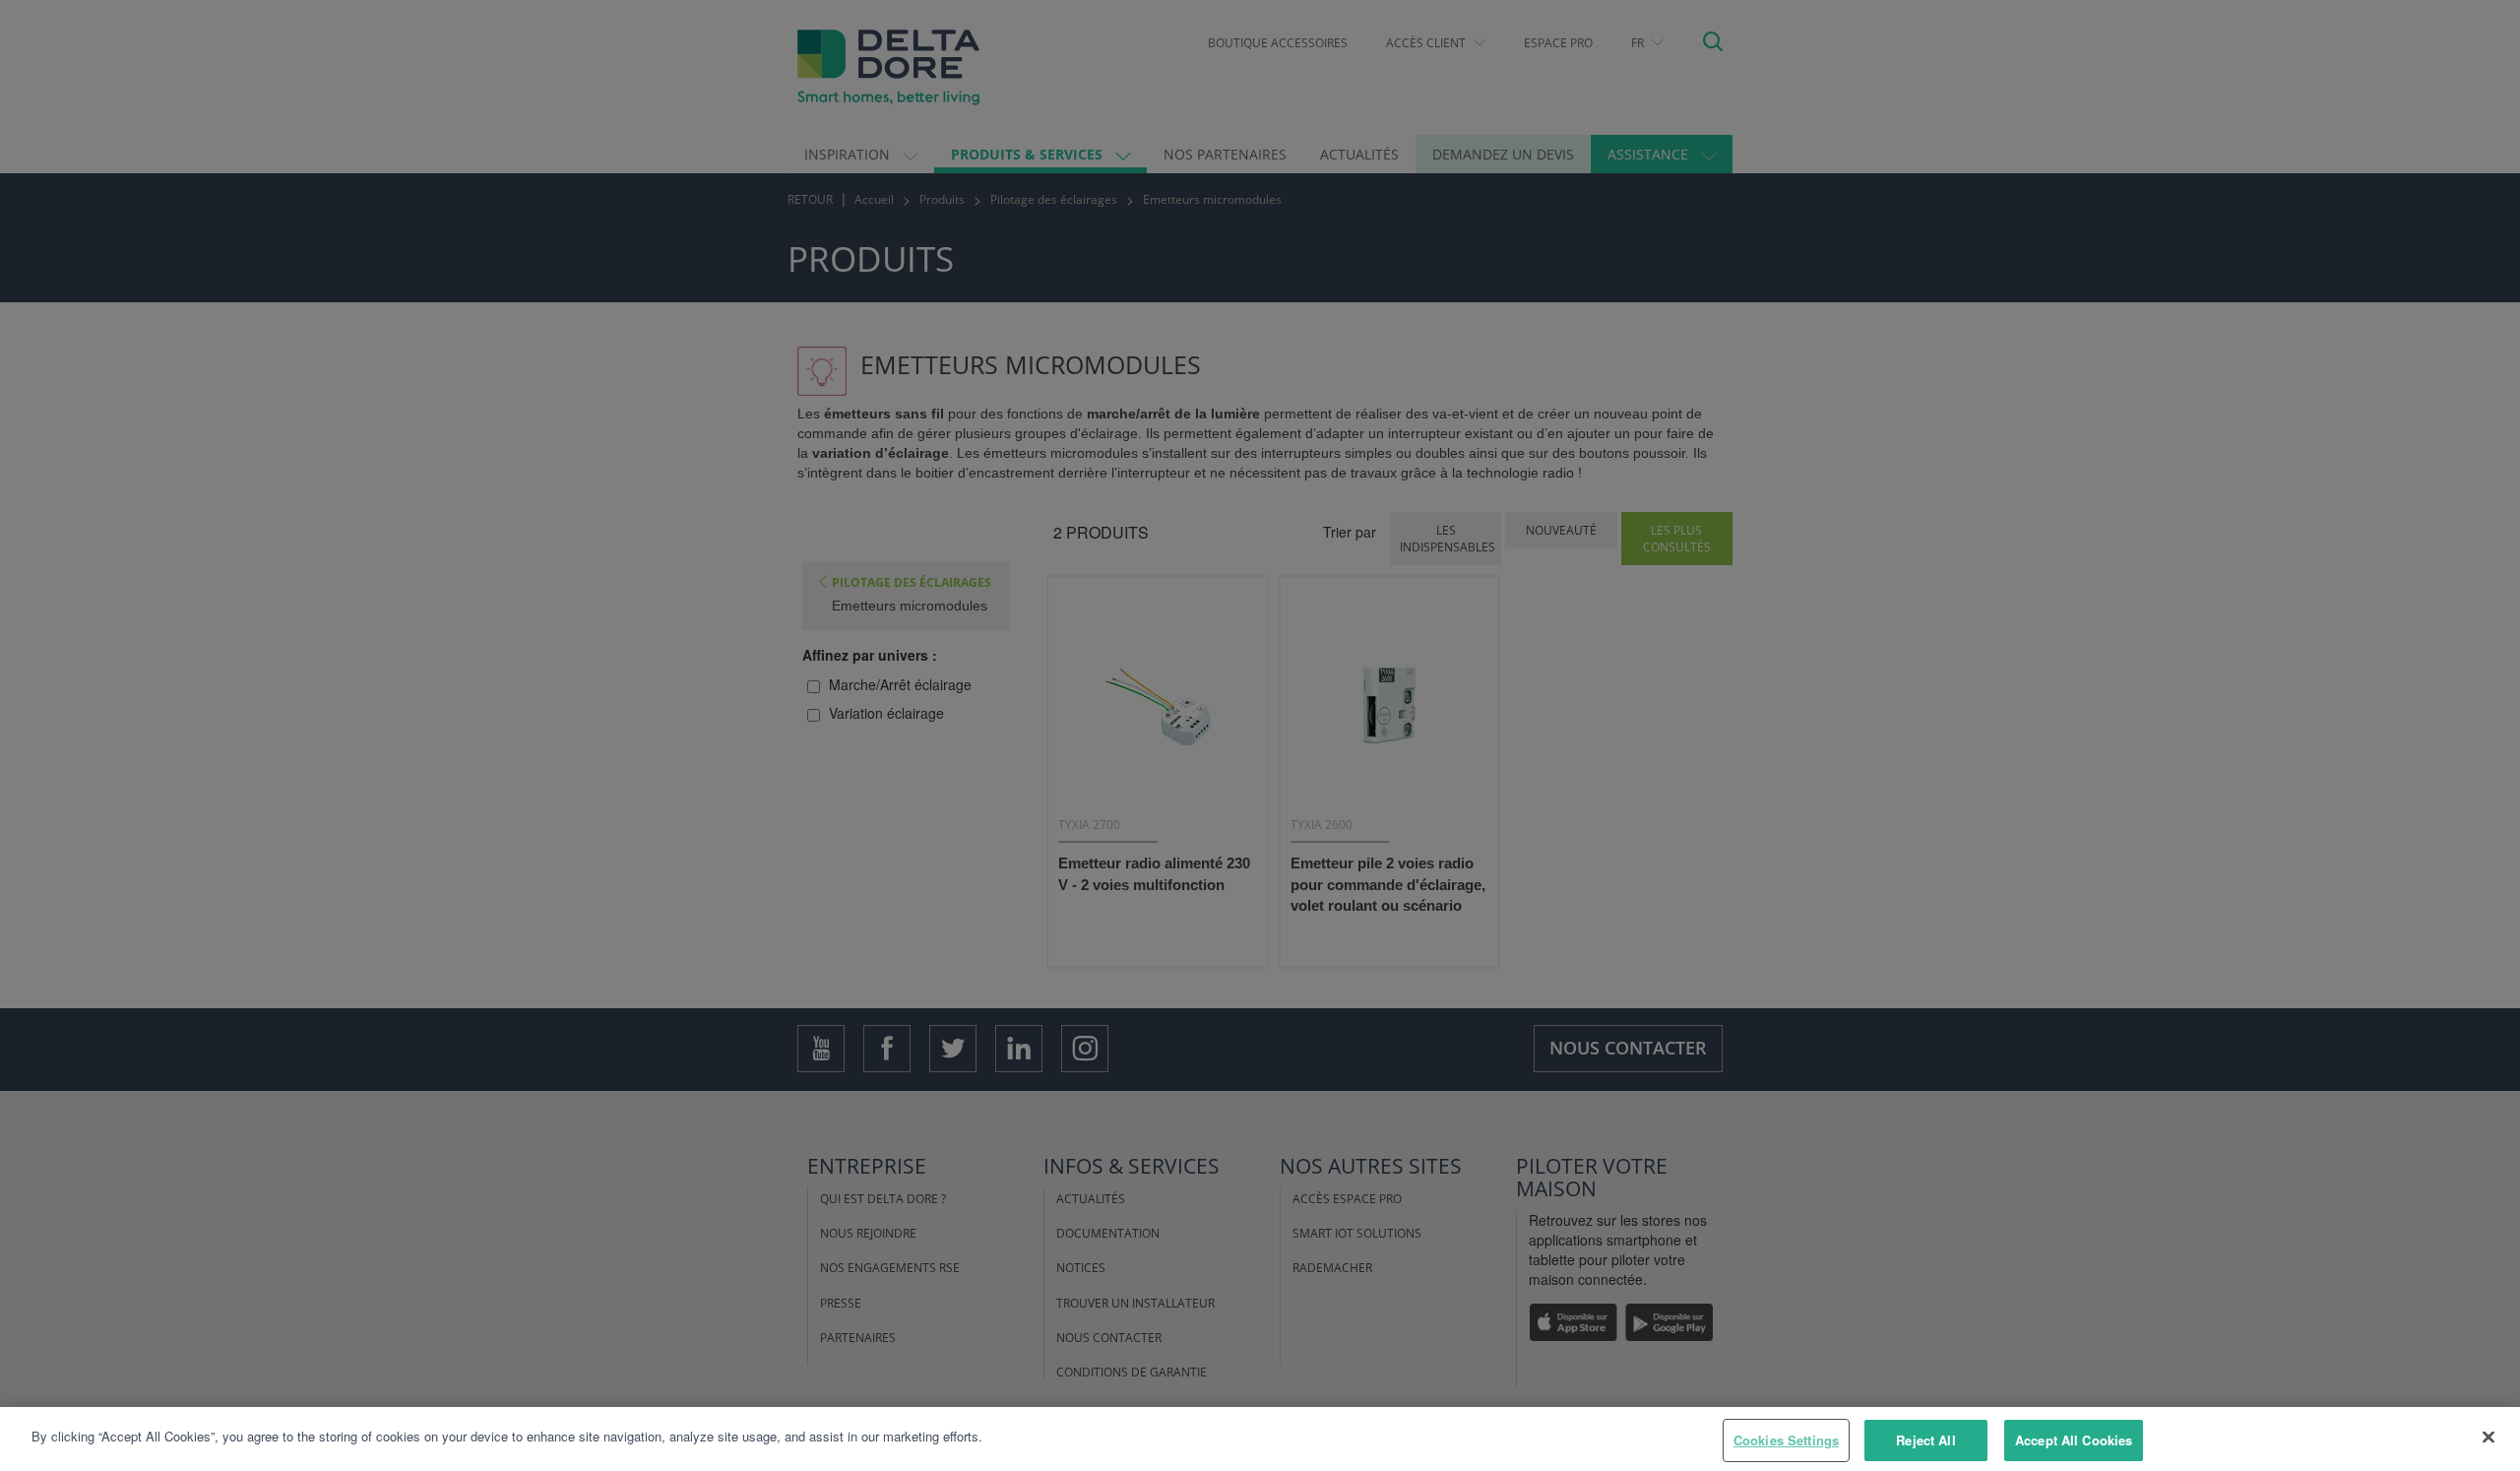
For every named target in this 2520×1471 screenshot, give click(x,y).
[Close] (2488, 1437)
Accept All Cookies (2074, 1440)
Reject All (1925, 1440)
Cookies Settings (1786, 1440)
